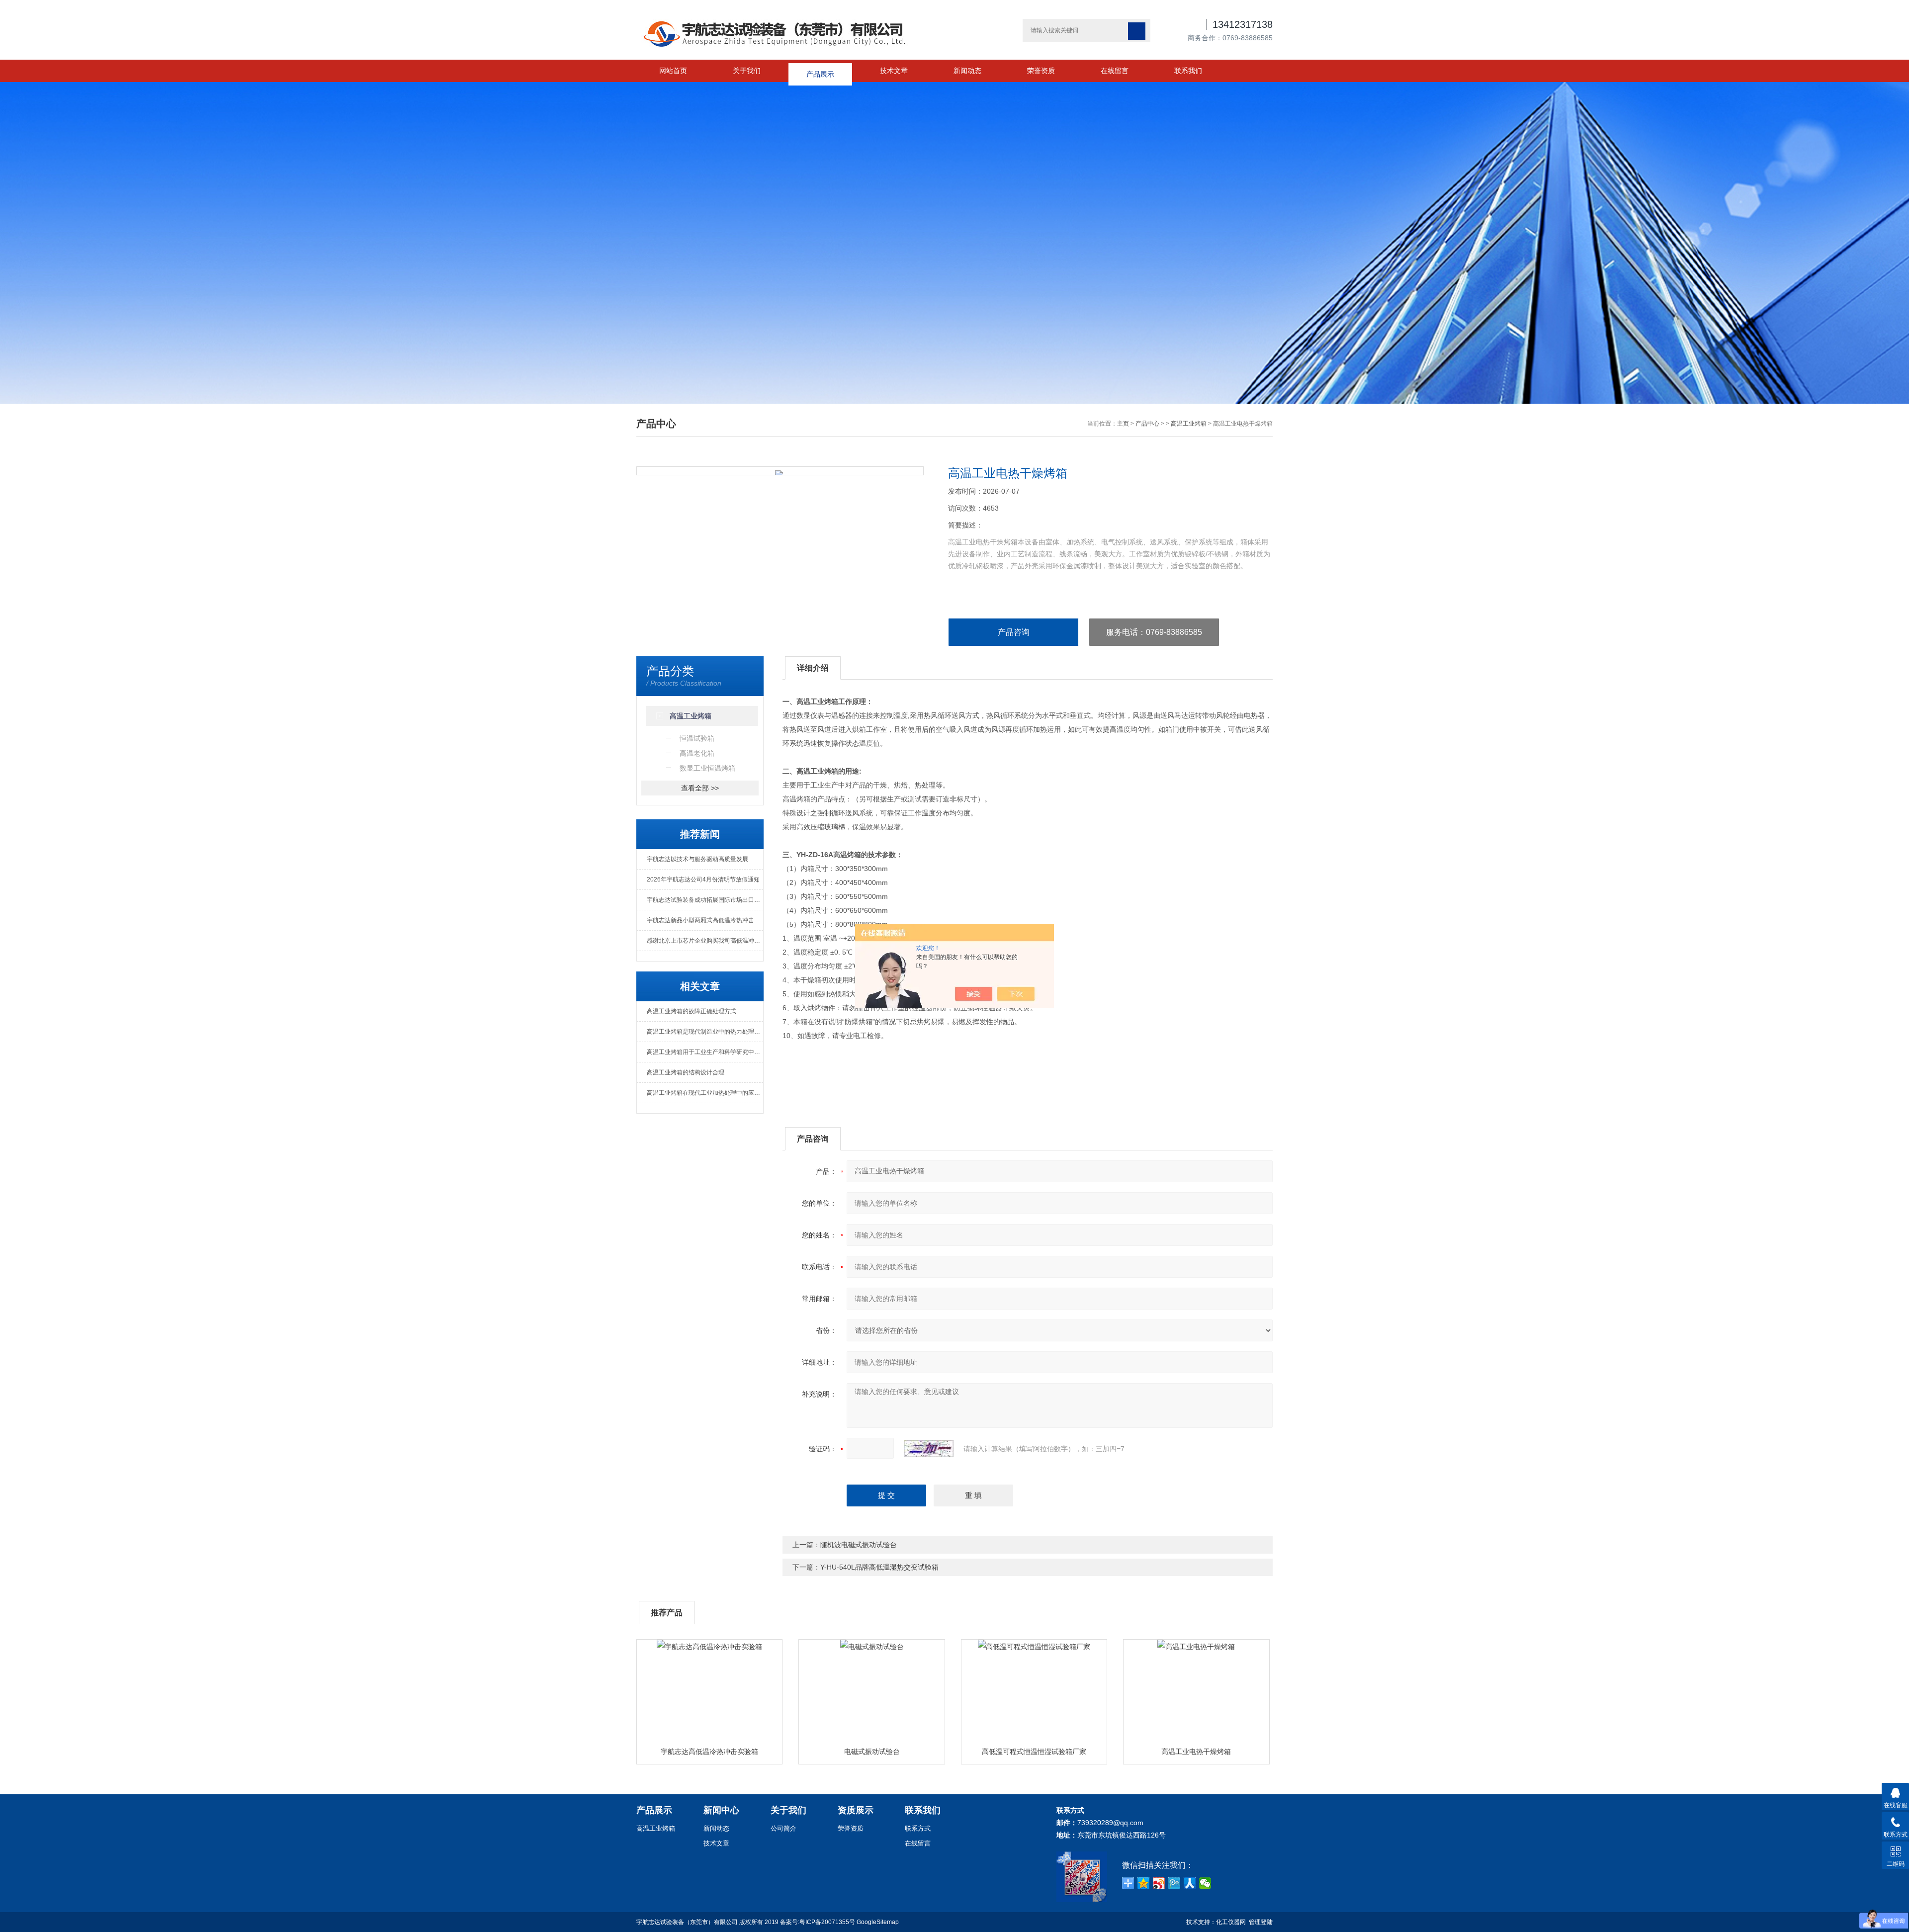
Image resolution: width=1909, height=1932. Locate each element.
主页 (1123, 424)
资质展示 (856, 1810)
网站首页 (673, 71)
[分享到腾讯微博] (1174, 1883)
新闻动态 (967, 71)
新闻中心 (721, 1810)
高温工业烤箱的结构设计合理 (686, 1072)
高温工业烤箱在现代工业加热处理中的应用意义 (705, 1093)
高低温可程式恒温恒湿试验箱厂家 (1034, 1752)
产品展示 (820, 71)
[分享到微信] (1205, 1883)
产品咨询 (1014, 632)
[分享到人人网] (1190, 1883)
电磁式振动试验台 (872, 1752)
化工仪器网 (1231, 1922)
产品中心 (1147, 424)
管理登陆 (1261, 1922)
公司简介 (783, 1828)
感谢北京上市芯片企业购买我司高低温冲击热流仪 (705, 941)
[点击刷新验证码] (929, 1449)
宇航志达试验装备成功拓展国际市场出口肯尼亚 (705, 900)
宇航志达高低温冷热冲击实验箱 (709, 1752)
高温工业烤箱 (1189, 424)
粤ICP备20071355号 (827, 1922)
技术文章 (894, 71)
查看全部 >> (700, 788)
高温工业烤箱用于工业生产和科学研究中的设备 (705, 1052)
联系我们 (1188, 71)
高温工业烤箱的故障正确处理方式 (692, 1011)
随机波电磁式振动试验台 (859, 1545)
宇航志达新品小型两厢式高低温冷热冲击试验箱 (705, 920)
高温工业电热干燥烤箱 (1196, 1752)
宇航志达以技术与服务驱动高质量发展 (697, 859)
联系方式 (918, 1828)
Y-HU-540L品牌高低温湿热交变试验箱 (879, 1567)
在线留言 (1115, 71)
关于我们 (747, 71)
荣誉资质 (1041, 71)
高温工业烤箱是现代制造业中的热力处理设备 (705, 1032)
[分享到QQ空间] (1144, 1883)
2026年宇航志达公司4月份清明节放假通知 (703, 879)
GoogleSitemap (878, 1922)
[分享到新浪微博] (1159, 1883)
